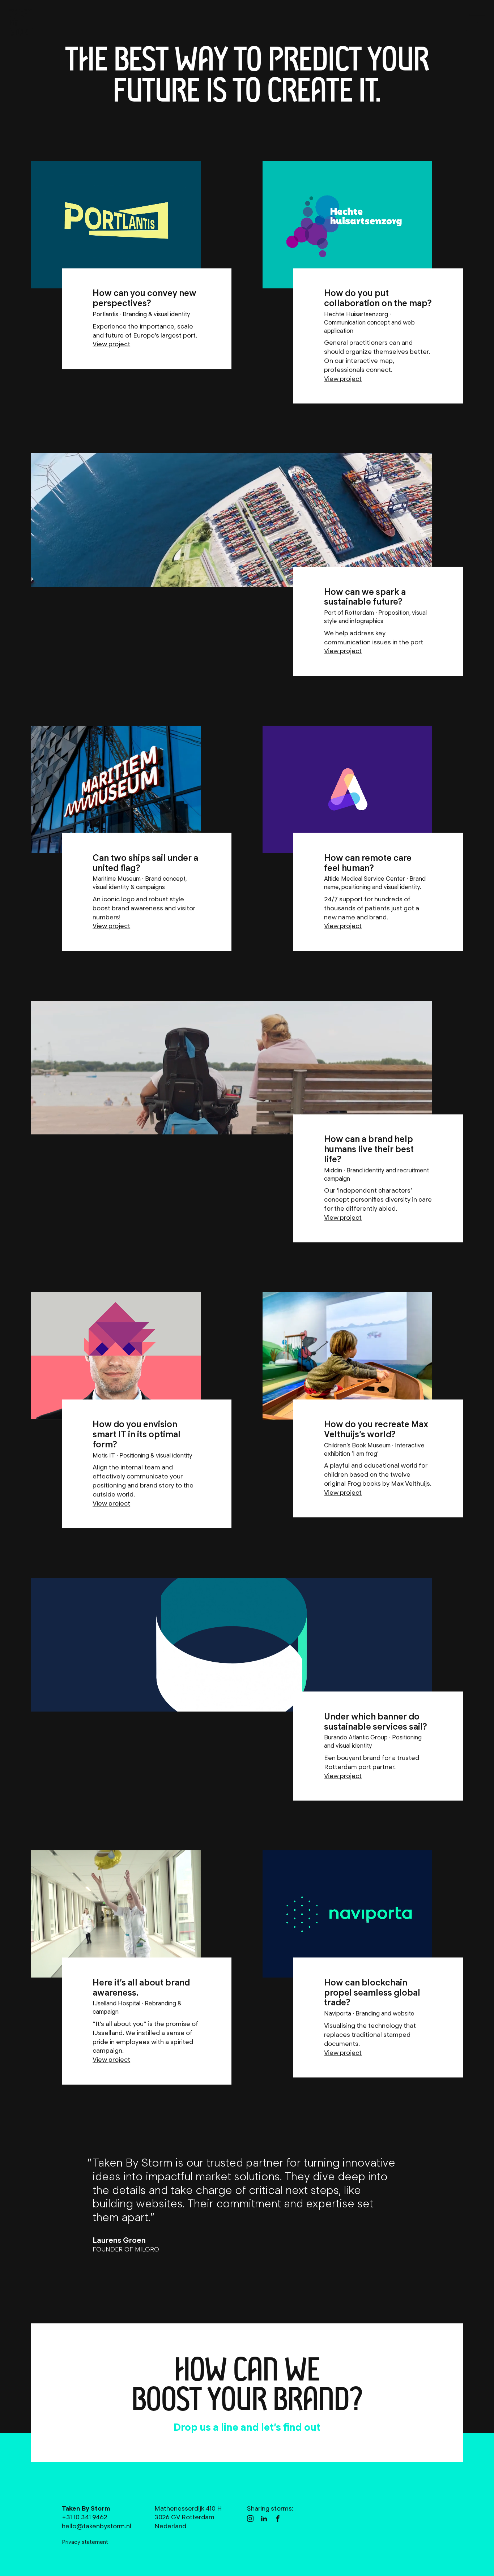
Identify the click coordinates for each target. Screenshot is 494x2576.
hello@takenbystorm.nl (201, 2427)
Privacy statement (85, 2542)
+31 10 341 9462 (314, 2427)
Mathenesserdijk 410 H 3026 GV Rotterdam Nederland (188, 2517)
